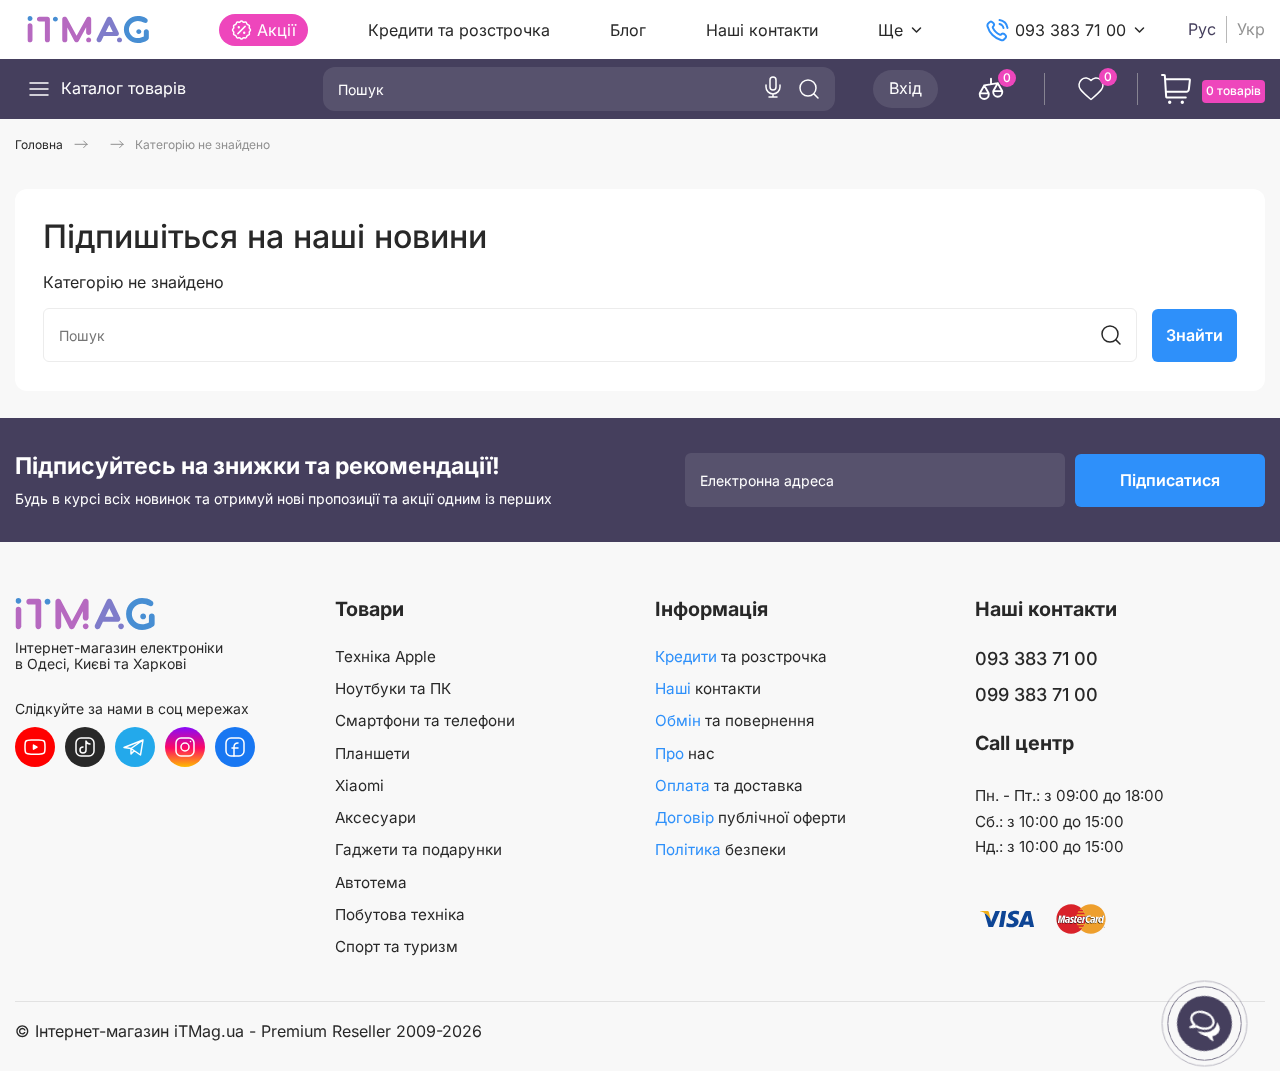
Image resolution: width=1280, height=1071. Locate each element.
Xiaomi (359, 785)
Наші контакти (762, 30)
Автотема (371, 882)
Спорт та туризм (396, 946)
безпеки (720, 849)
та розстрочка (741, 656)
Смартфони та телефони (425, 720)
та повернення (734, 720)
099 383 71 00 (1036, 694)
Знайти (1194, 335)
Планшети (372, 753)
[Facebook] (235, 747)
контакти (708, 688)
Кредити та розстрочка (459, 30)
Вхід (905, 88)
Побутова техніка (400, 914)
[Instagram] (185, 747)
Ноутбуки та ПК (393, 688)
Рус (1202, 29)
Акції (276, 30)
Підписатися (1170, 480)
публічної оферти (750, 817)
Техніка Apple (385, 656)
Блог (628, 30)
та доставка (729, 785)
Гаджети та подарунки (418, 849)
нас (685, 753)
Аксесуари (375, 817)
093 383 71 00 (1070, 30)
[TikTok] (85, 747)
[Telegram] (135, 747)
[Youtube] (35, 747)
